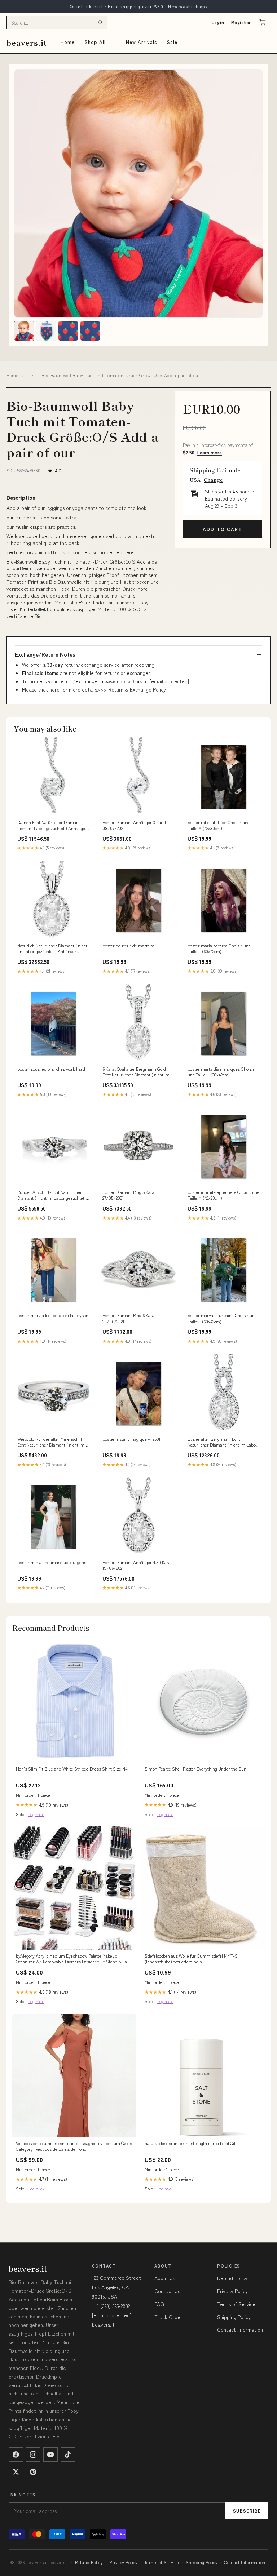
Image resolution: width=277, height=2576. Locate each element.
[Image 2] (46, 331)
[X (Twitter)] (16, 2472)
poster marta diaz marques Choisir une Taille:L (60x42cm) (221, 1072)
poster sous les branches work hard (51, 1069)
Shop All (95, 42)
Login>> (36, 1814)
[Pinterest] (33, 2472)
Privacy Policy (232, 2291)
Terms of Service (236, 2304)
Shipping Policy (234, 2317)
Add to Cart (222, 529)
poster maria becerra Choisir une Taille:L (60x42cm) (219, 949)
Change (213, 480)
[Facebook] (16, 2455)
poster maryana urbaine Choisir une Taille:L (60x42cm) (222, 1318)
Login (218, 22)
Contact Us (167, 2291)
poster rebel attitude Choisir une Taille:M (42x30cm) (219, 825)
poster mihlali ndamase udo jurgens (52, 1562)
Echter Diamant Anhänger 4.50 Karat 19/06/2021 (137, 1565)
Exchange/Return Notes (45, 654)
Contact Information (240, 2329)
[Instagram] (33, 2455)
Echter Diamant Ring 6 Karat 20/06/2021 (129, 1318)
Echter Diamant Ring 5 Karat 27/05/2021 (129, 1195)
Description (21, 498)
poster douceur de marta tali (129, 946)
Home (68, 42)
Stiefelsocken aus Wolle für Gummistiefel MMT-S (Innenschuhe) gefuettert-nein (191, 1959)
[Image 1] (24, 331)
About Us (165, 2278)
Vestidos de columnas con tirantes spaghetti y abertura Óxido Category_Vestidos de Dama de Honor (74, 2146)
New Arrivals (141, 42)
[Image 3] (68, 331)
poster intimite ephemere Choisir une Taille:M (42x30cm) (223, 1195)
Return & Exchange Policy (137, 689)
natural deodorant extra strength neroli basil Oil (190, 2143)
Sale (172, 42)
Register (241, 22)
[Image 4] (90, 331)
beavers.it (27, 42)
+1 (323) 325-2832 (111, 2306)
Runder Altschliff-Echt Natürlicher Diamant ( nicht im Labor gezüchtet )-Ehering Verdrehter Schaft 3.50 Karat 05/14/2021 (53, 1195)
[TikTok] (68, 2455)
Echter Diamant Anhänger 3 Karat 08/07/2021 (134, 825)
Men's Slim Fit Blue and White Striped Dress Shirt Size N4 (72, 1769)
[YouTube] (50, 2455)
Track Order (168, 2317)
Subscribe (247, 2511)
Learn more (210, 452)
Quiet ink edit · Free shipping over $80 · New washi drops (138, 6)
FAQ (159, 2304)
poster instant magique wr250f (131, 1439)
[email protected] (169, 681)
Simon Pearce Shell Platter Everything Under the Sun (195, 1769)
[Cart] (263, 22)
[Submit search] (100, 22)
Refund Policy (232, 2278)
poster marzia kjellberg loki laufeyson (53, 1315)
